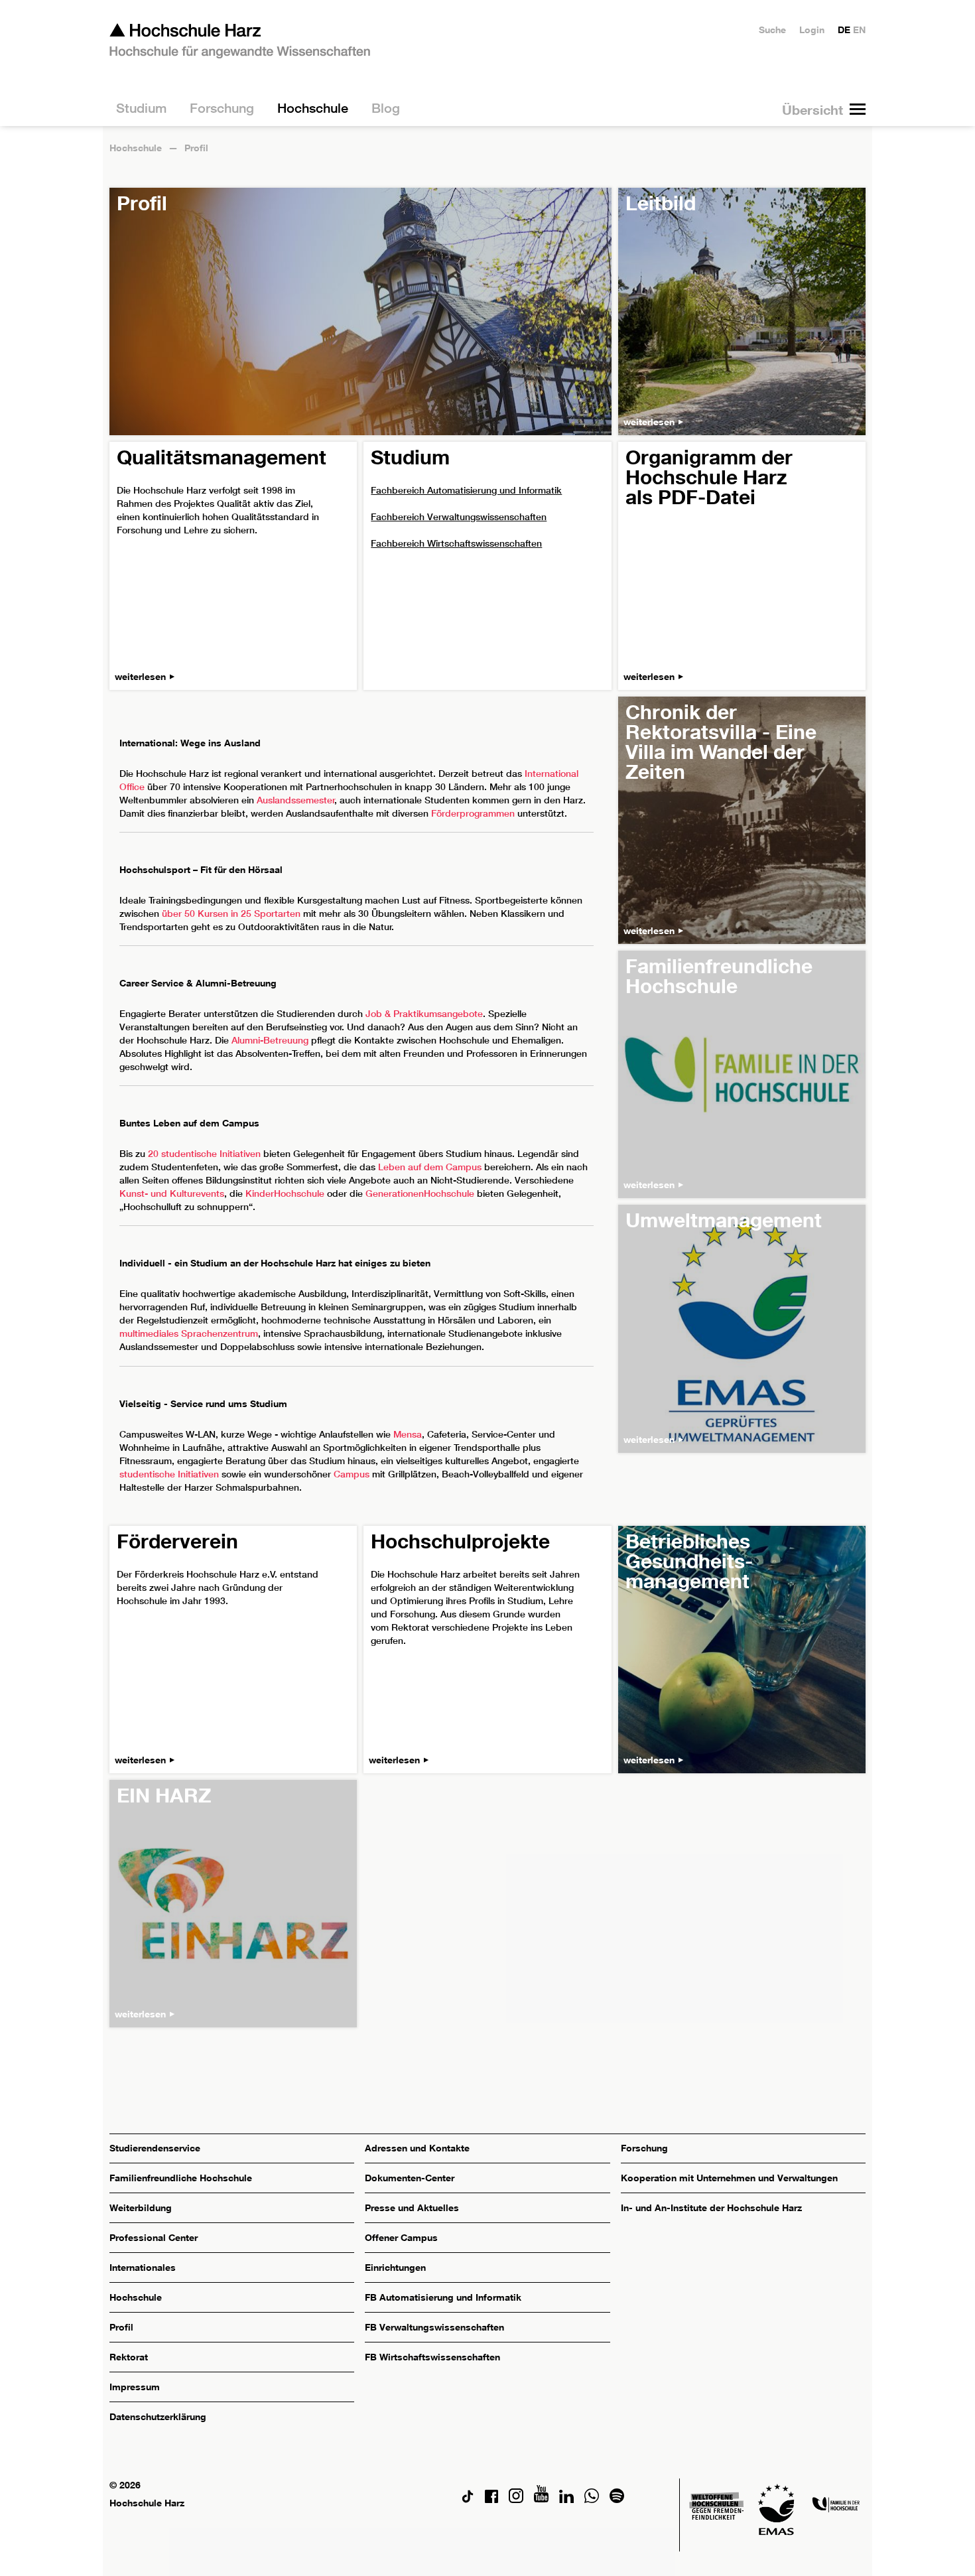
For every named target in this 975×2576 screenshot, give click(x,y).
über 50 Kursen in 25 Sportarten (231, 914)
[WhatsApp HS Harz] (592, 2499)
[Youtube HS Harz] (541, 2499)
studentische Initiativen (169, 1474)
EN (859, 30)
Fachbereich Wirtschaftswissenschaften (456, 543)
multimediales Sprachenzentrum (189, 1333)
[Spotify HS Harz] (617, 2499)
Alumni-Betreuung (270, 1040)
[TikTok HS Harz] (468, 2499)
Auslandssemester (296, 800)
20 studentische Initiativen (204, 1154)
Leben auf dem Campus (430, 1167)
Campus (352, 1474)
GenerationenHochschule (419, 1193)
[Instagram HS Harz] (516, 2499)
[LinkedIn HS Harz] (566, 2499)
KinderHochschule (285, 1193)
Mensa (408, 1434)
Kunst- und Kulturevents (172, 1193)
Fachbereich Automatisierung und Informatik (466, 490)
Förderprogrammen (473, 813)
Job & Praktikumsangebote (424, 1014)
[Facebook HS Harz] (491, 2499)
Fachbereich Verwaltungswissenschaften (459, 517)
